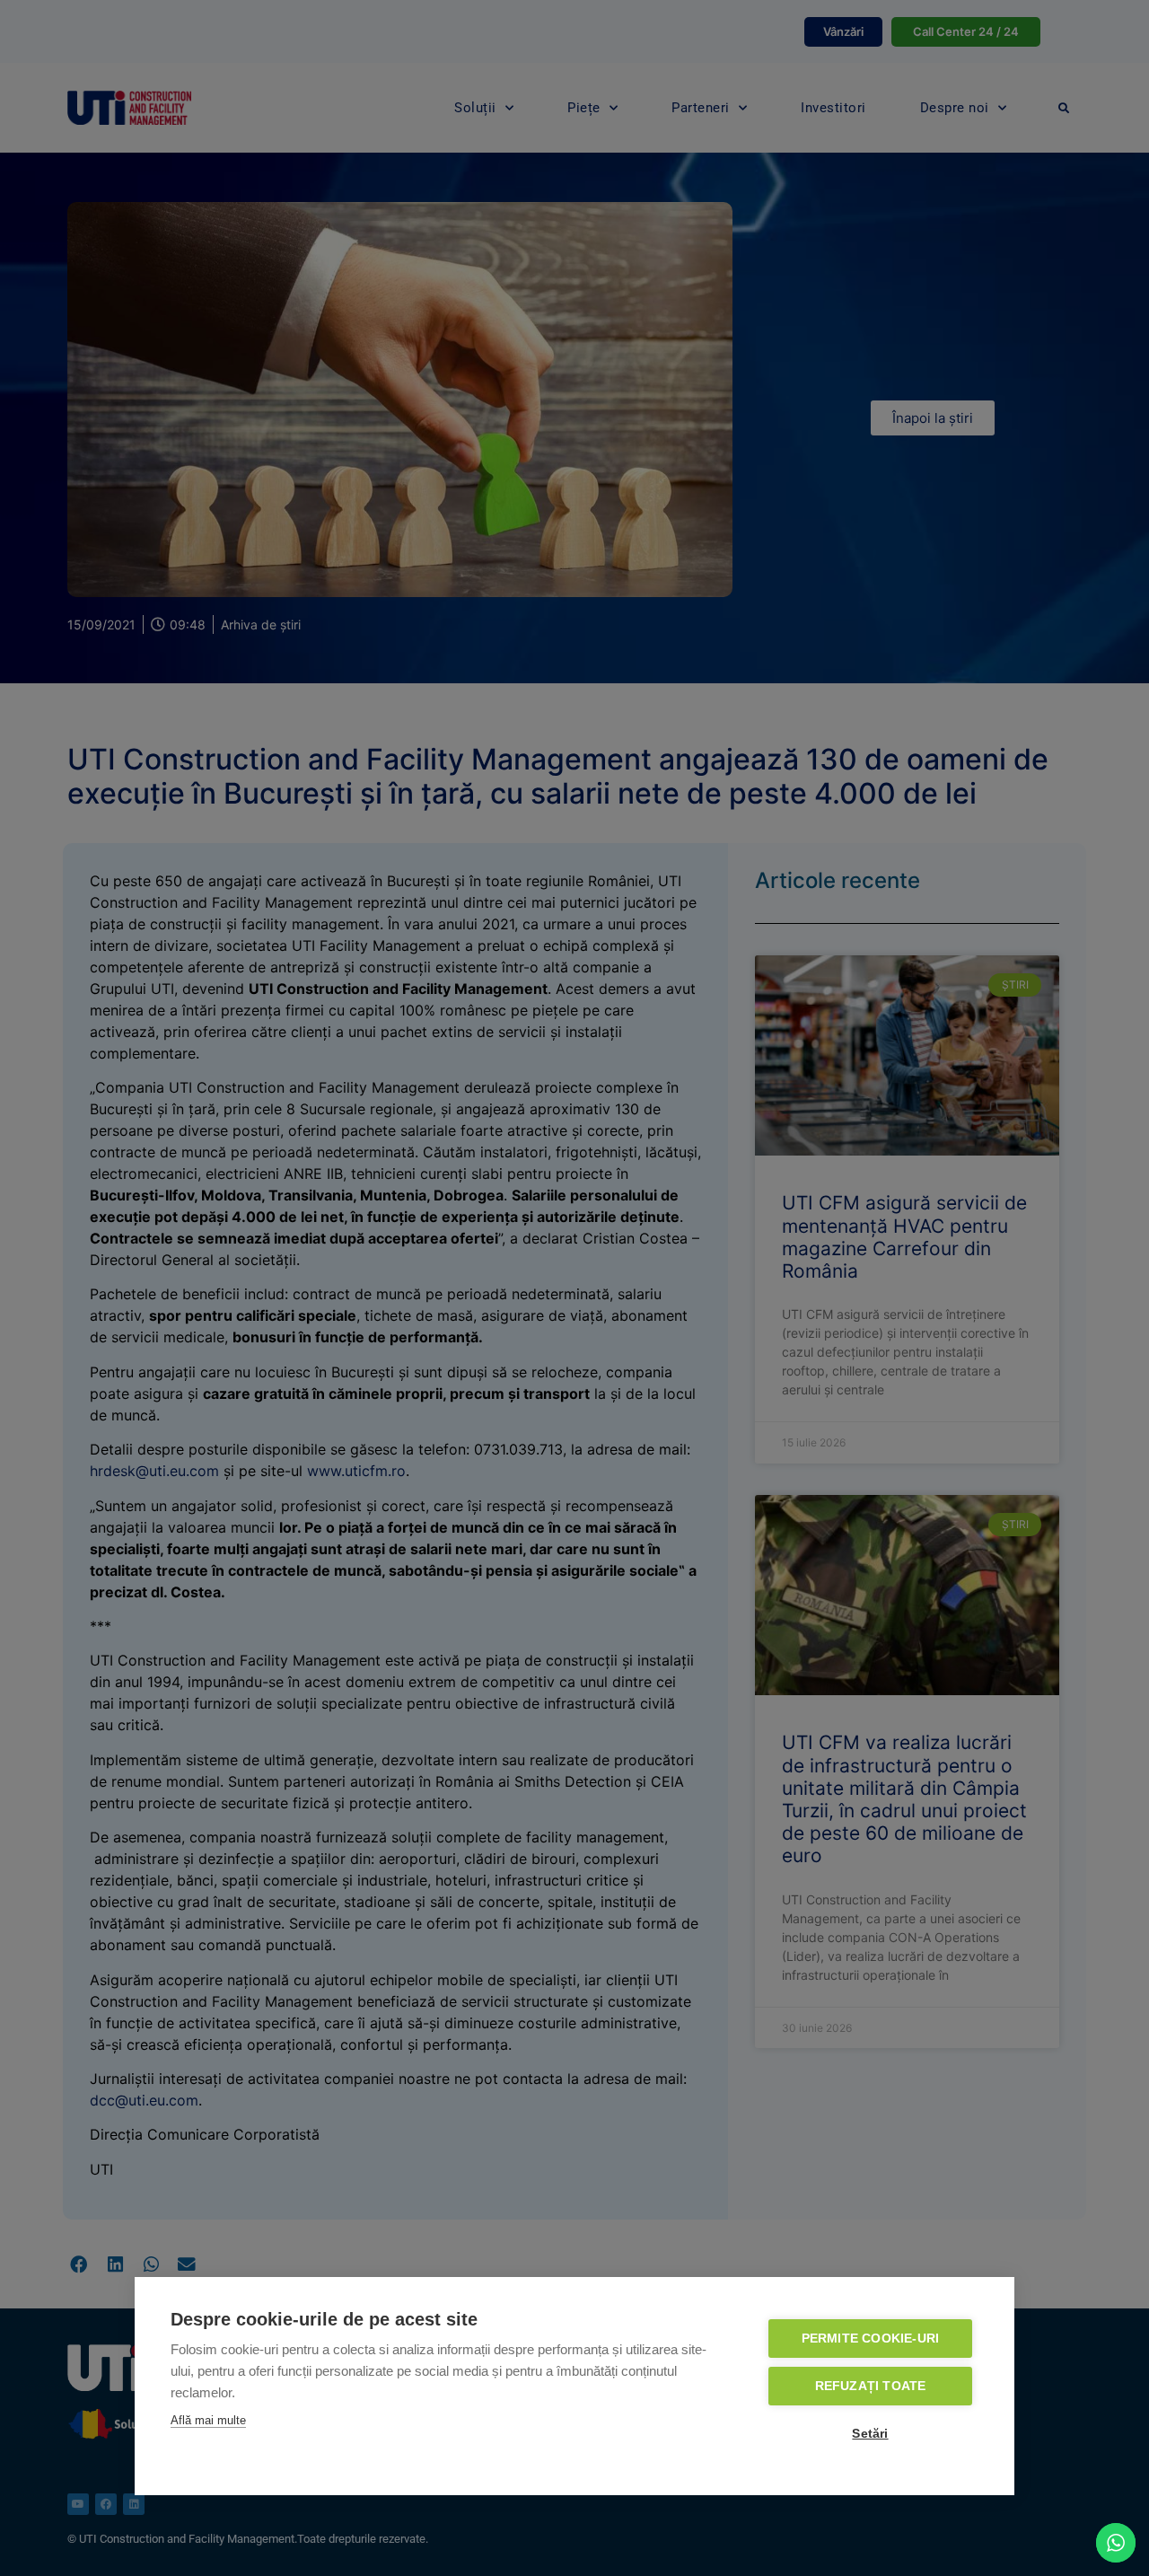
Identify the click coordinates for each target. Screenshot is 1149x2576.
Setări (870, 2434)
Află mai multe (208, 2420)
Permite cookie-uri (871, 2339)
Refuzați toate (871, 2386)
